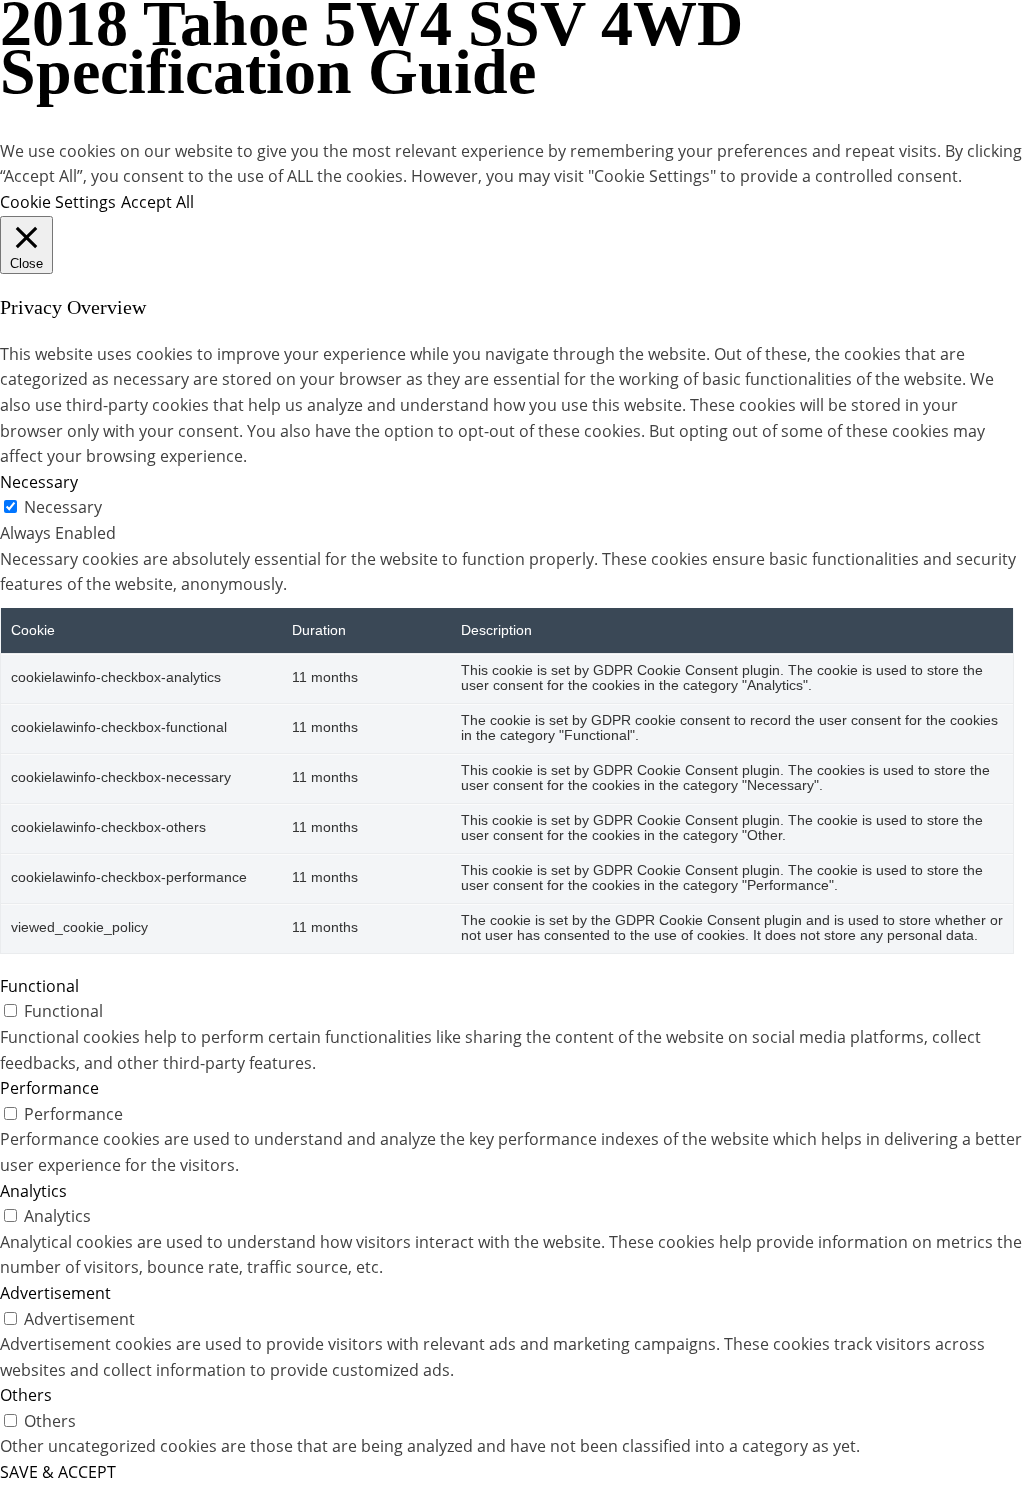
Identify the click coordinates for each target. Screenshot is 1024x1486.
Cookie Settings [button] (58, 202)
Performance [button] (49, 1088)
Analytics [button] (33, 1191)
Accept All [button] (157, 202)
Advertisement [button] (55, 1293)
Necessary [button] (39, 482)
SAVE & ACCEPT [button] (58, 1472)
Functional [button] (39, 986)
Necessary (63, 507)
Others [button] (26, 1395)
